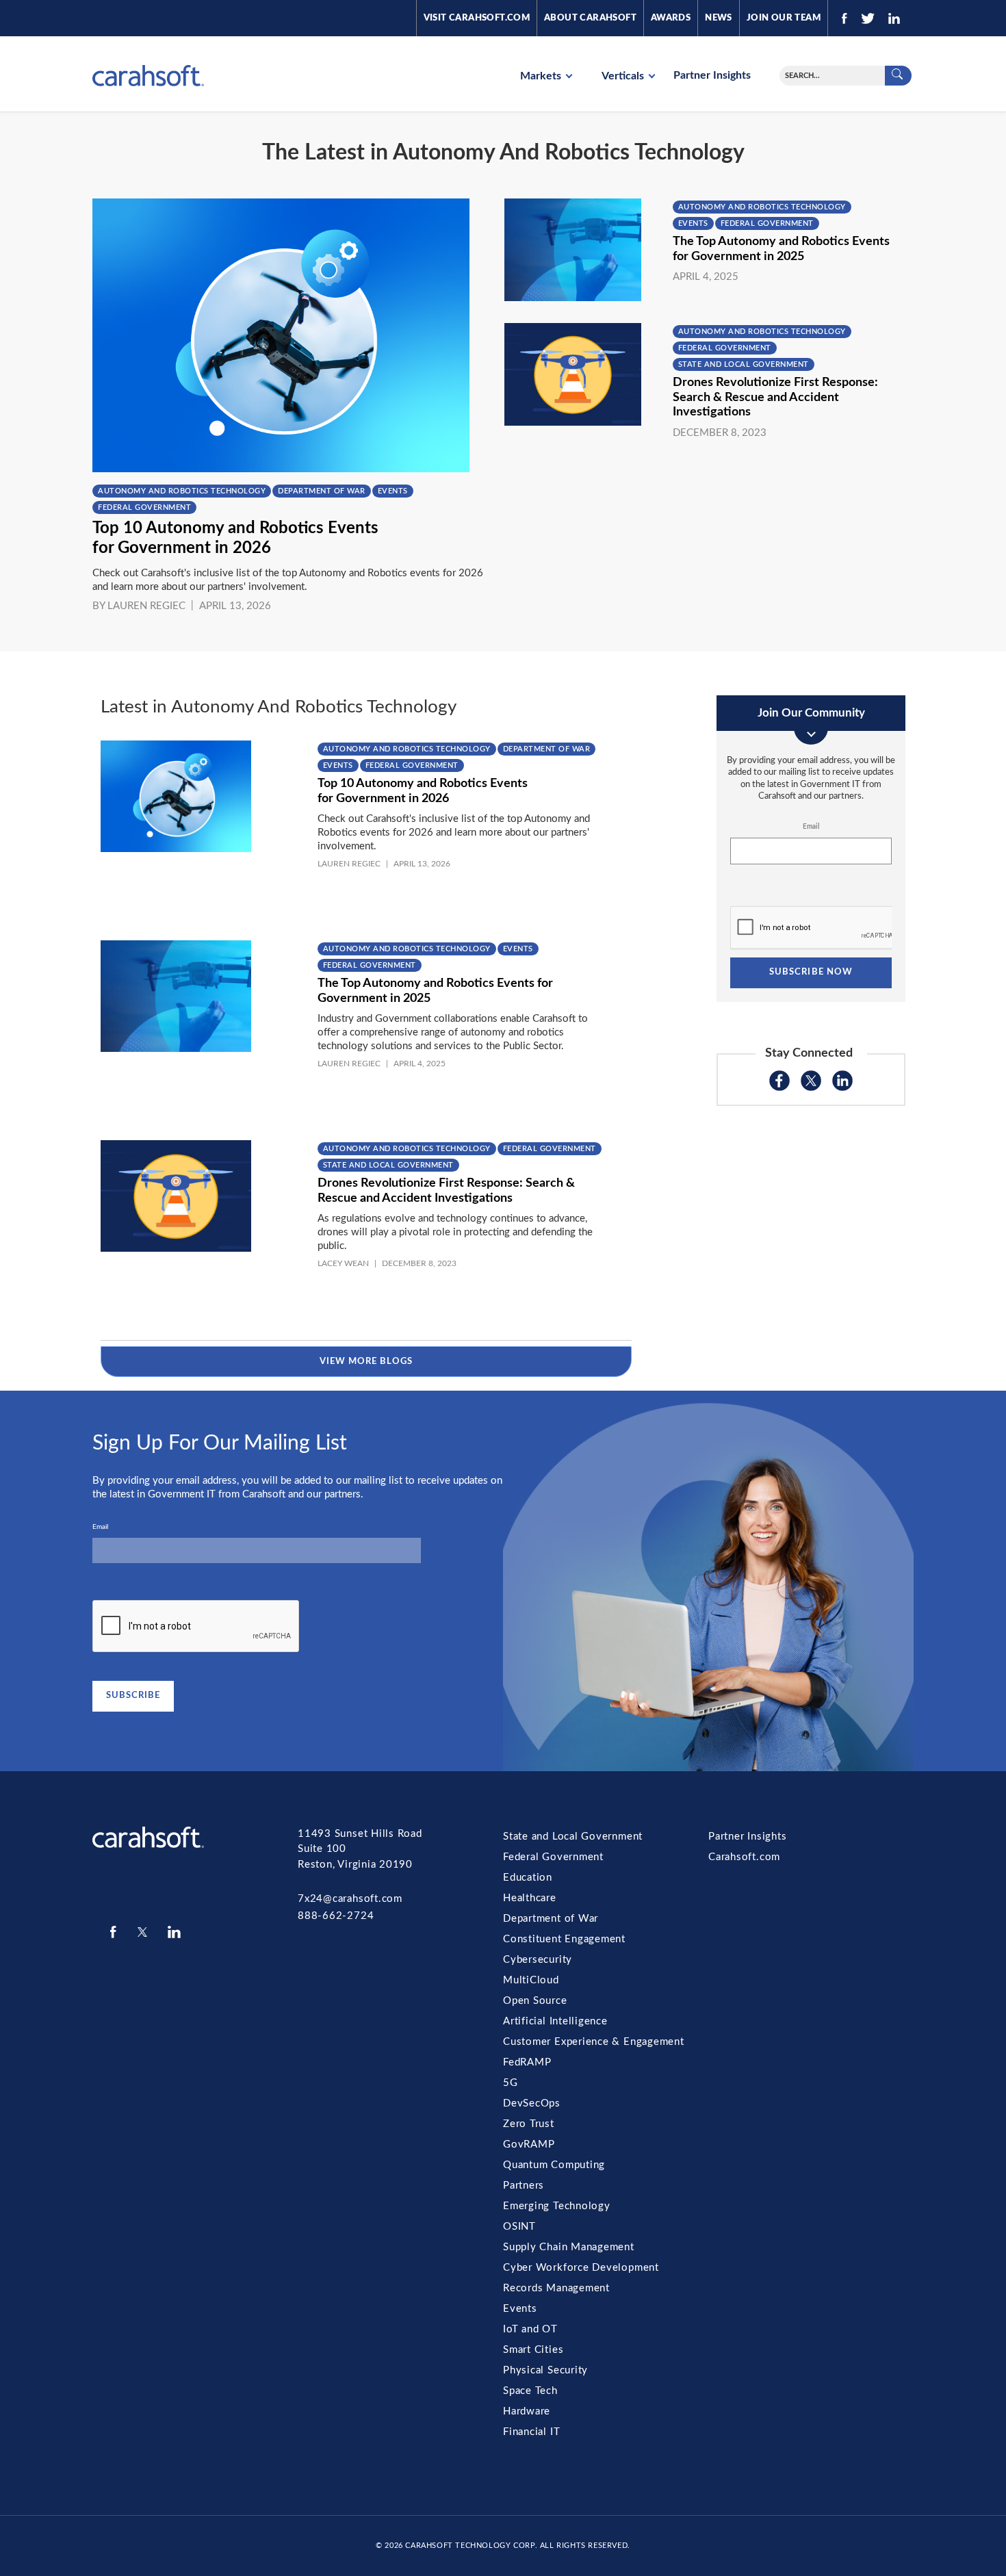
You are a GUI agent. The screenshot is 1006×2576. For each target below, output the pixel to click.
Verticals (624, 76)
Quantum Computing (554, 2165)
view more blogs (366, 1362)
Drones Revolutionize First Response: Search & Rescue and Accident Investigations (775, 397)
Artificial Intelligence (555, 2021)
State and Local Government (744, 364)
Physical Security (545, 2370)
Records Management (556, 2288)
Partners (524, 2186)
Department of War (322, 491)
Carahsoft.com (744, 1857)
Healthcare (530, 1898)
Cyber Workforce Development (581, 2268)
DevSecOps (532, 2103)
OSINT (519, 2227)
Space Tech (530, 2391)
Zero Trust (529, 2124)
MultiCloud (531, 1980)
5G (511, 2083)
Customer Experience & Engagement (594, 2042)
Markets (542, 76)
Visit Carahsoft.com (477, 18)
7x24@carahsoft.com (350, 1899)
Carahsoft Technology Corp (470, 2546)
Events (393, 491)
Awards (671, 18)
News (719, 18)
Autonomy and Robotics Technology (182, 491)
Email (811, 827)
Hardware (527, 2411)
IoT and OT (530, 2329)
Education (528, 1878)
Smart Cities (533, 2350)
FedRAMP (527, 2062)
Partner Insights (712, 75)
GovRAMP (529, 2144)
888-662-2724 (336, 1916)
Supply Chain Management (569, 2247)
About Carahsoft (590, 18)
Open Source (535, 2001)
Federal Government (144, 507)
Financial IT (531, 2432)
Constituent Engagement (564, 1939)
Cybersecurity (538, 1960)
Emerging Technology (557, 2206)
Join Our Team (784, 18)
